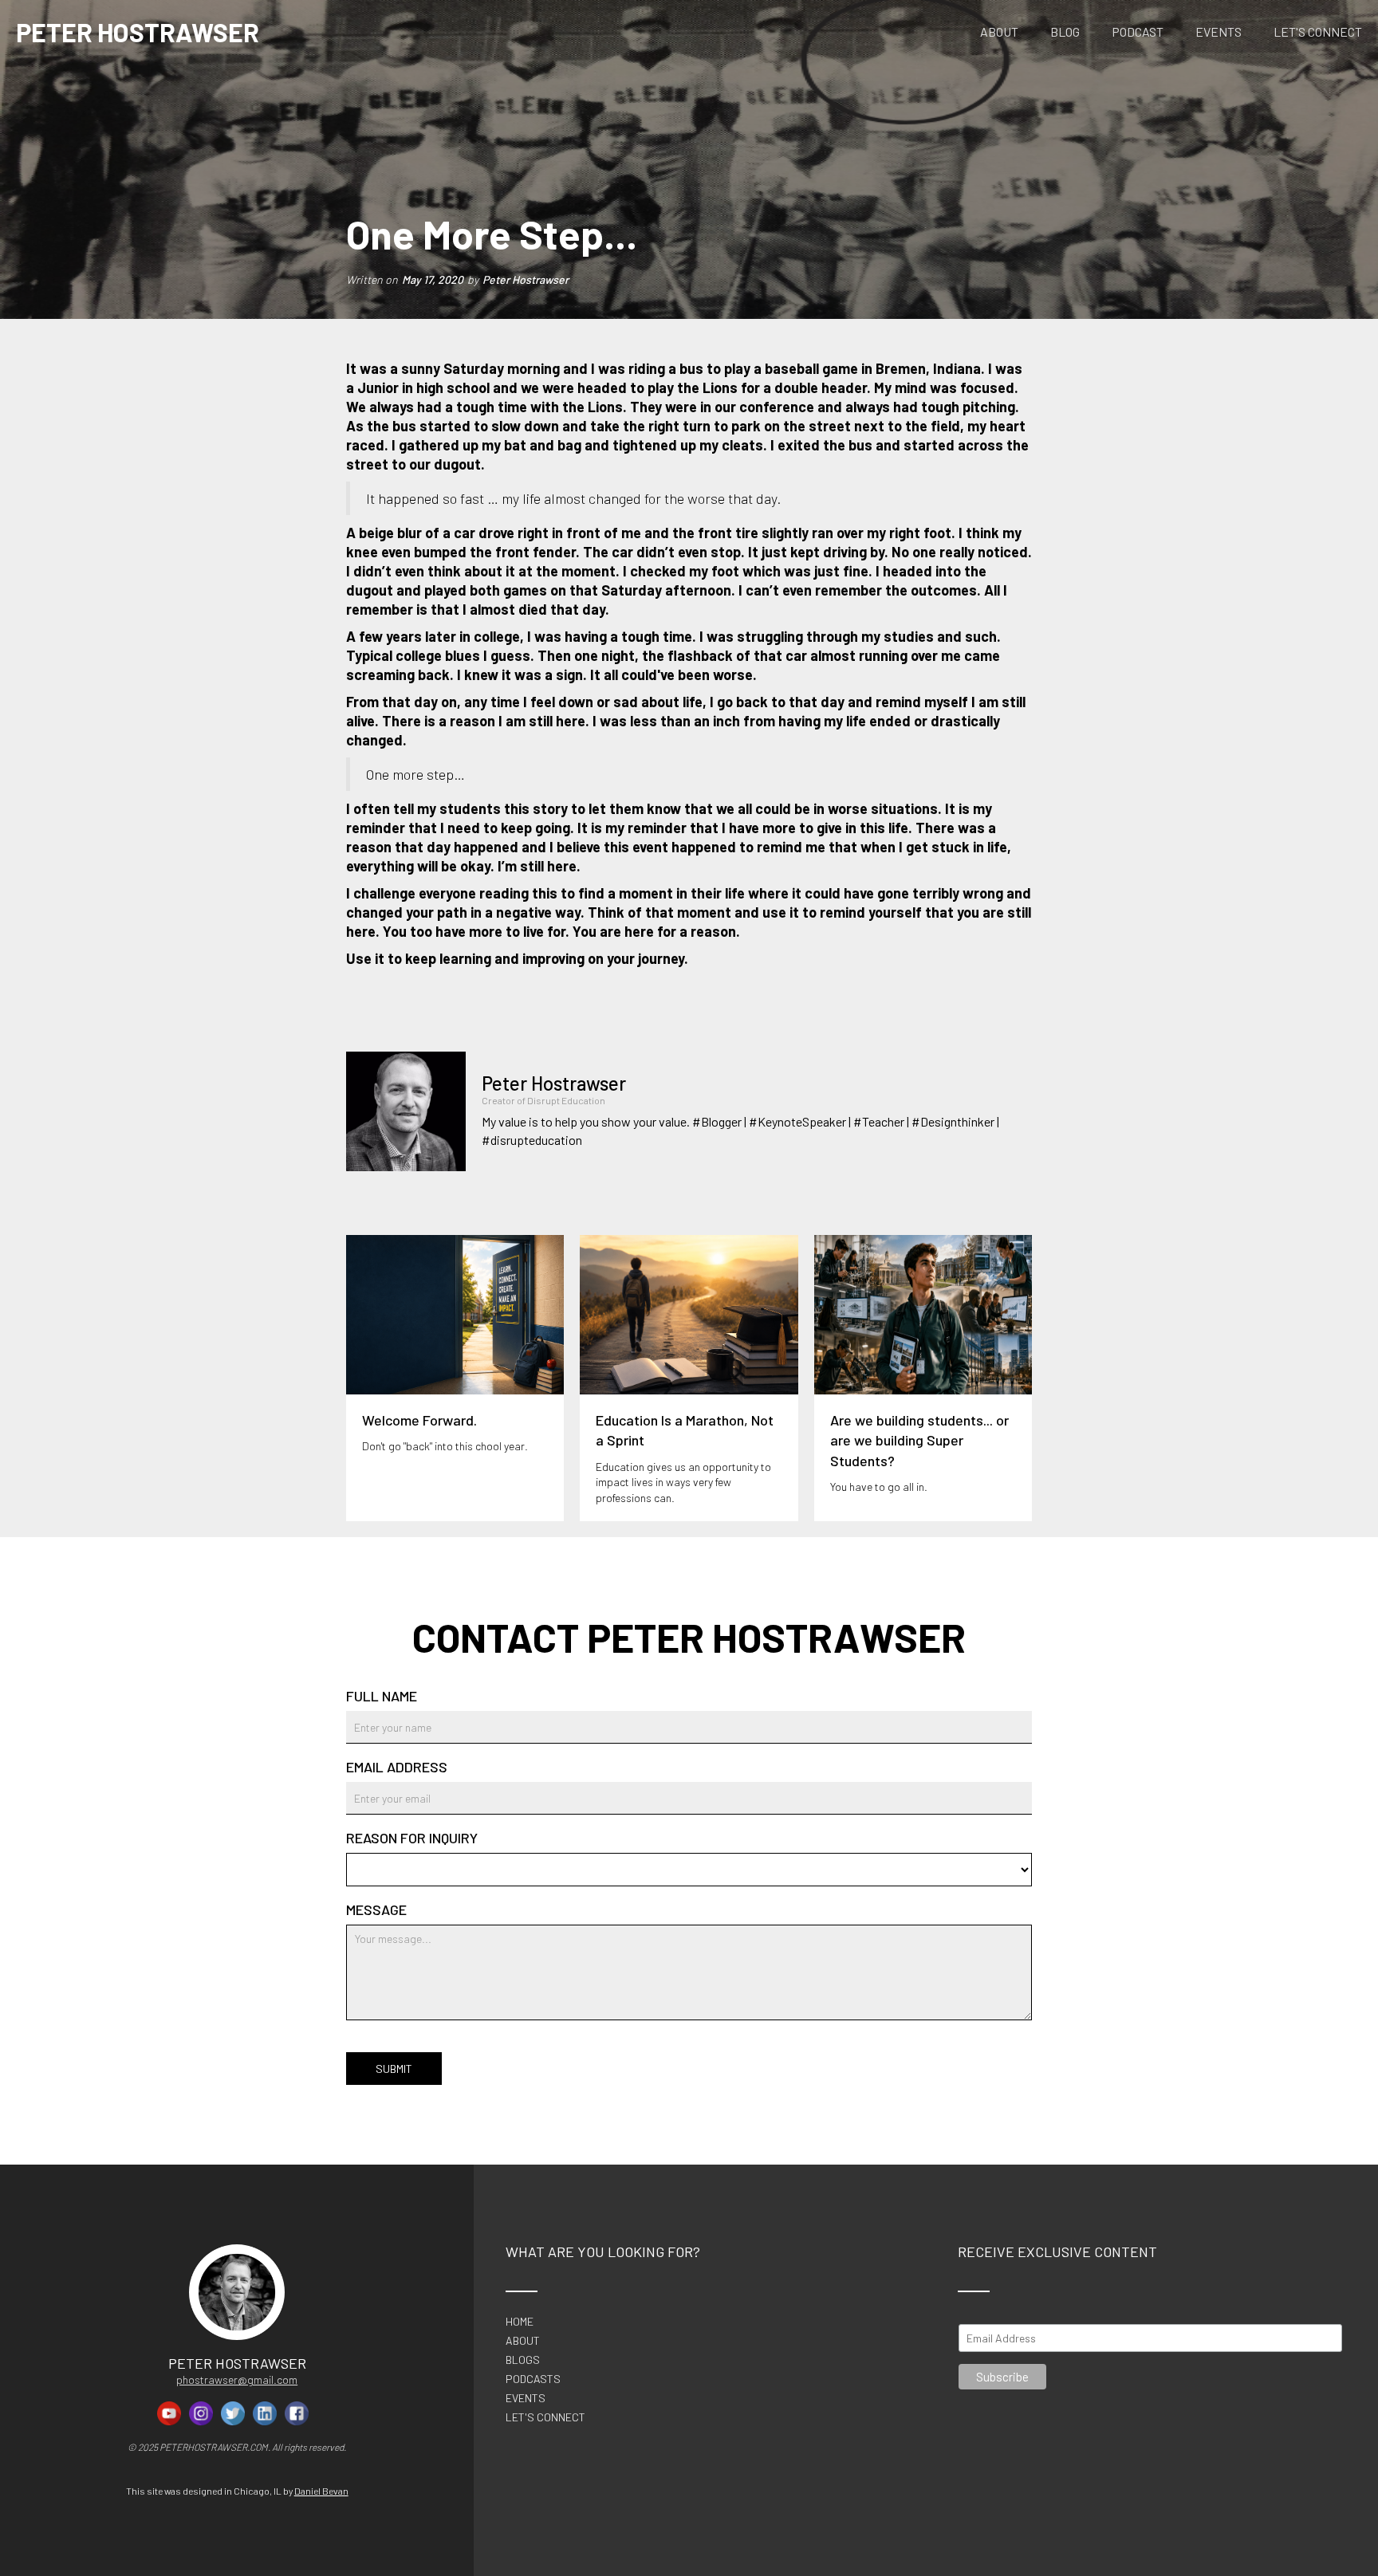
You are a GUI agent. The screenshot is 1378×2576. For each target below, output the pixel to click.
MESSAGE (376, 1909)
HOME (520, 2322)
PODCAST (1138, 31)
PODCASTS (533, 2379)
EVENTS (1219, 31)
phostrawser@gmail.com (237, 2379)
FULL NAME (382, 1696)
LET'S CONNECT (1318, 31)
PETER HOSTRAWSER (138, 32)
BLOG (1065, 31)
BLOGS (523, 2360)
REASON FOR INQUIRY (412, 1838)
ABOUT (999, 31)
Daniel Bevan (321, 2491)
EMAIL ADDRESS (397, 1767)
